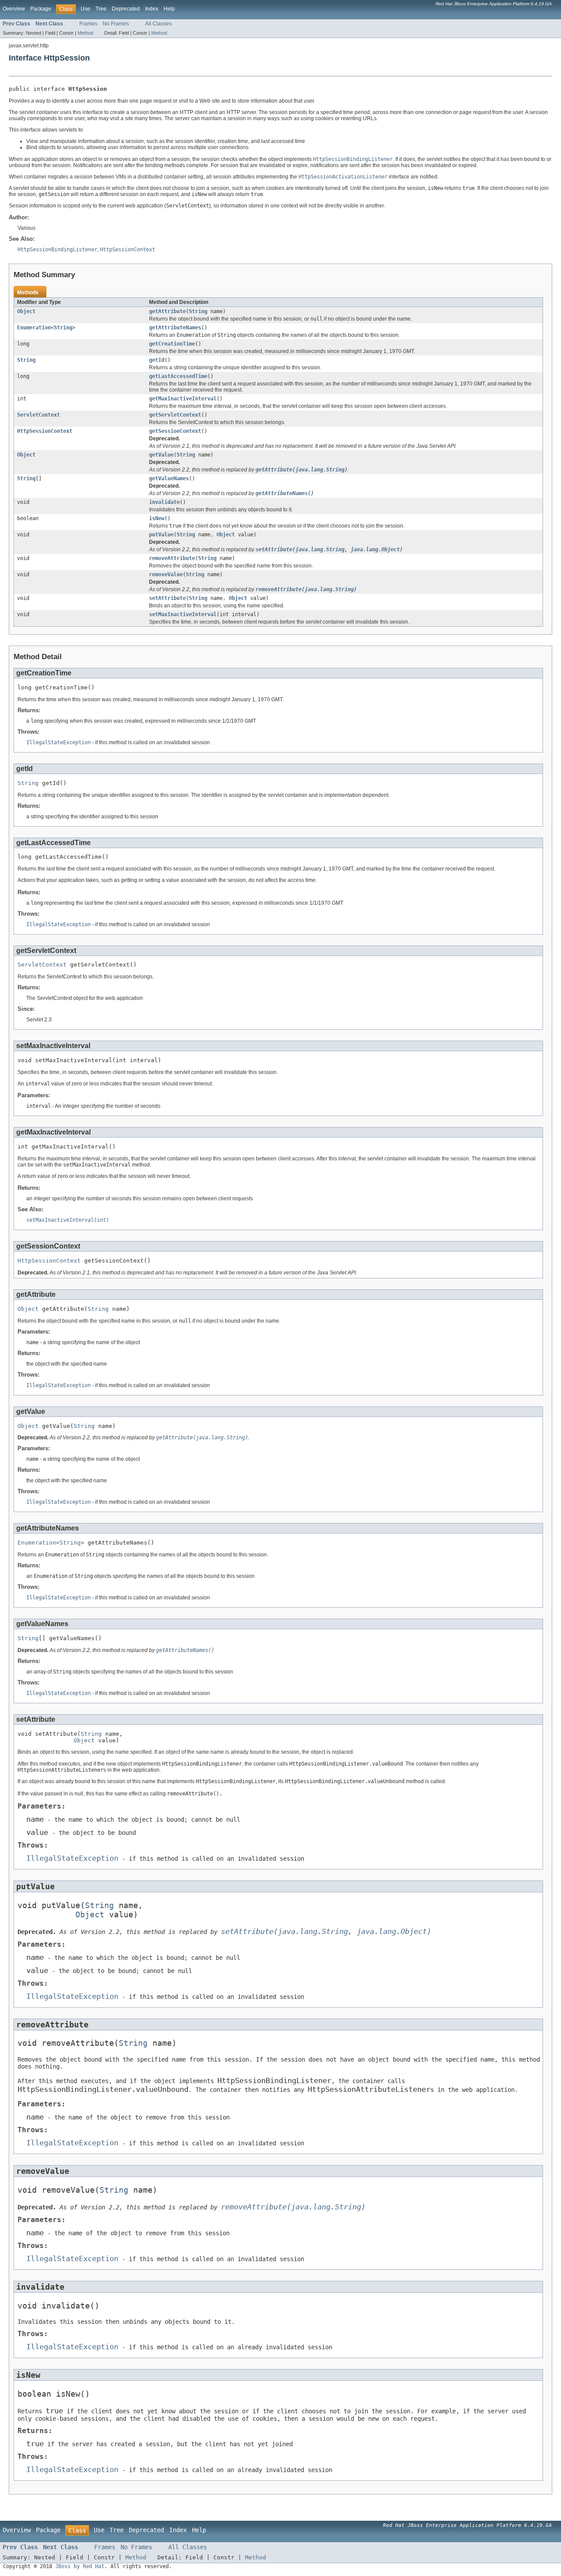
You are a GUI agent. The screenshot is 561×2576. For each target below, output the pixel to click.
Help (169, 9)
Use (85, 9)
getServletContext (175, 415)
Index (152, 9)
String (198, 311)
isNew (157, 518)
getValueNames (169, 478)
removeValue (166, 574)
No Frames (116, 24)
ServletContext (39, 415)
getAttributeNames (175, 328)
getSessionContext (175, 431)
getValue (161, 455)
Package (41, 9)
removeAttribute (172, 558)
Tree (101, 9)
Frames (88, 24)
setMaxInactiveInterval (183, 614)
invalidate (164, 502)
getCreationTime (172, 344)
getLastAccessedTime (178, 376)
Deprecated (126, 9)
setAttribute (167, 598)
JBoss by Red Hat (80, 2566)
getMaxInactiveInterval (183, 399)
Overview (14, 9)
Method (85, 33)
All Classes (158, 24)
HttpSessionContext (45, 431)
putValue (161, 535)
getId (157, 360)
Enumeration (34, 328)
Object (26, 311)
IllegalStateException (59, 742)
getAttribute (167, 311)
